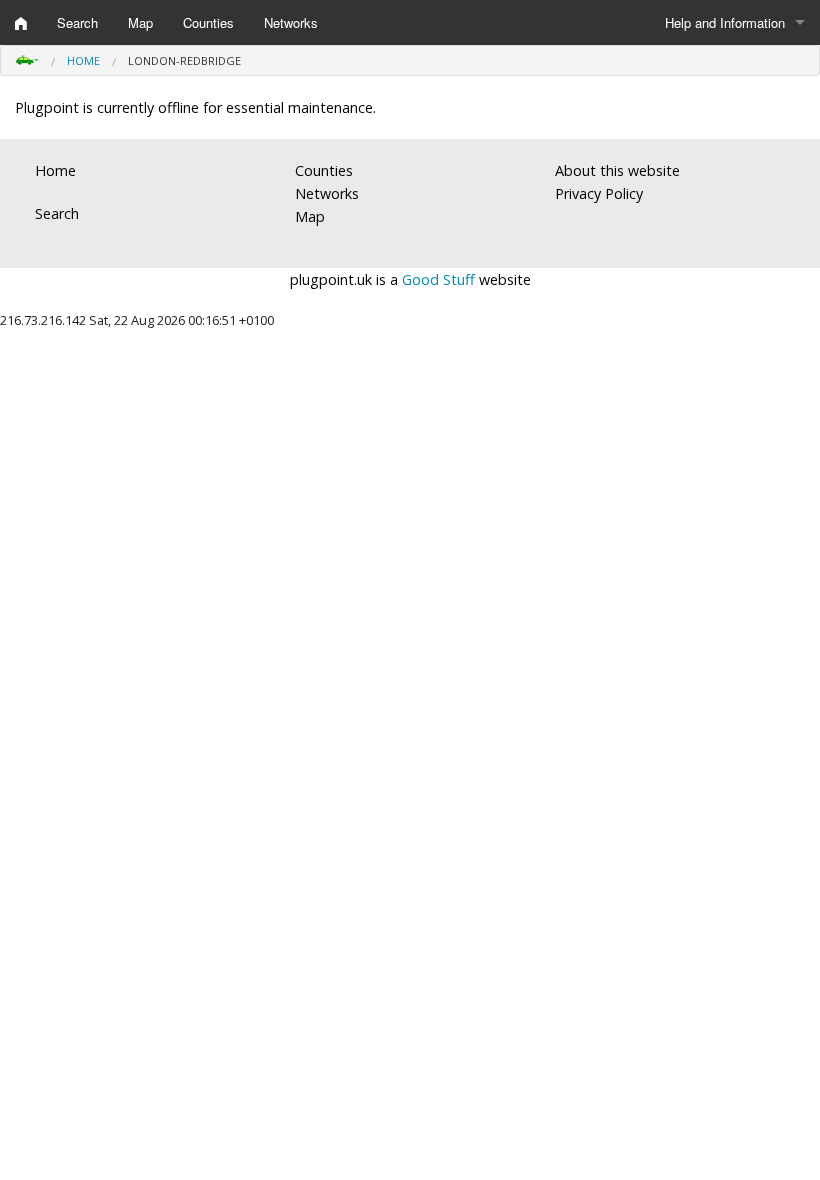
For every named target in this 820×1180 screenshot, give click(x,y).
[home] (21, 23)
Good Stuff (438, 279)
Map (140, 22)
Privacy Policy (599, 193)
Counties (208, 22)
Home (83, 60)
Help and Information (725, 22)
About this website (617, 170)
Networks (291, 22)
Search (77, 22)
